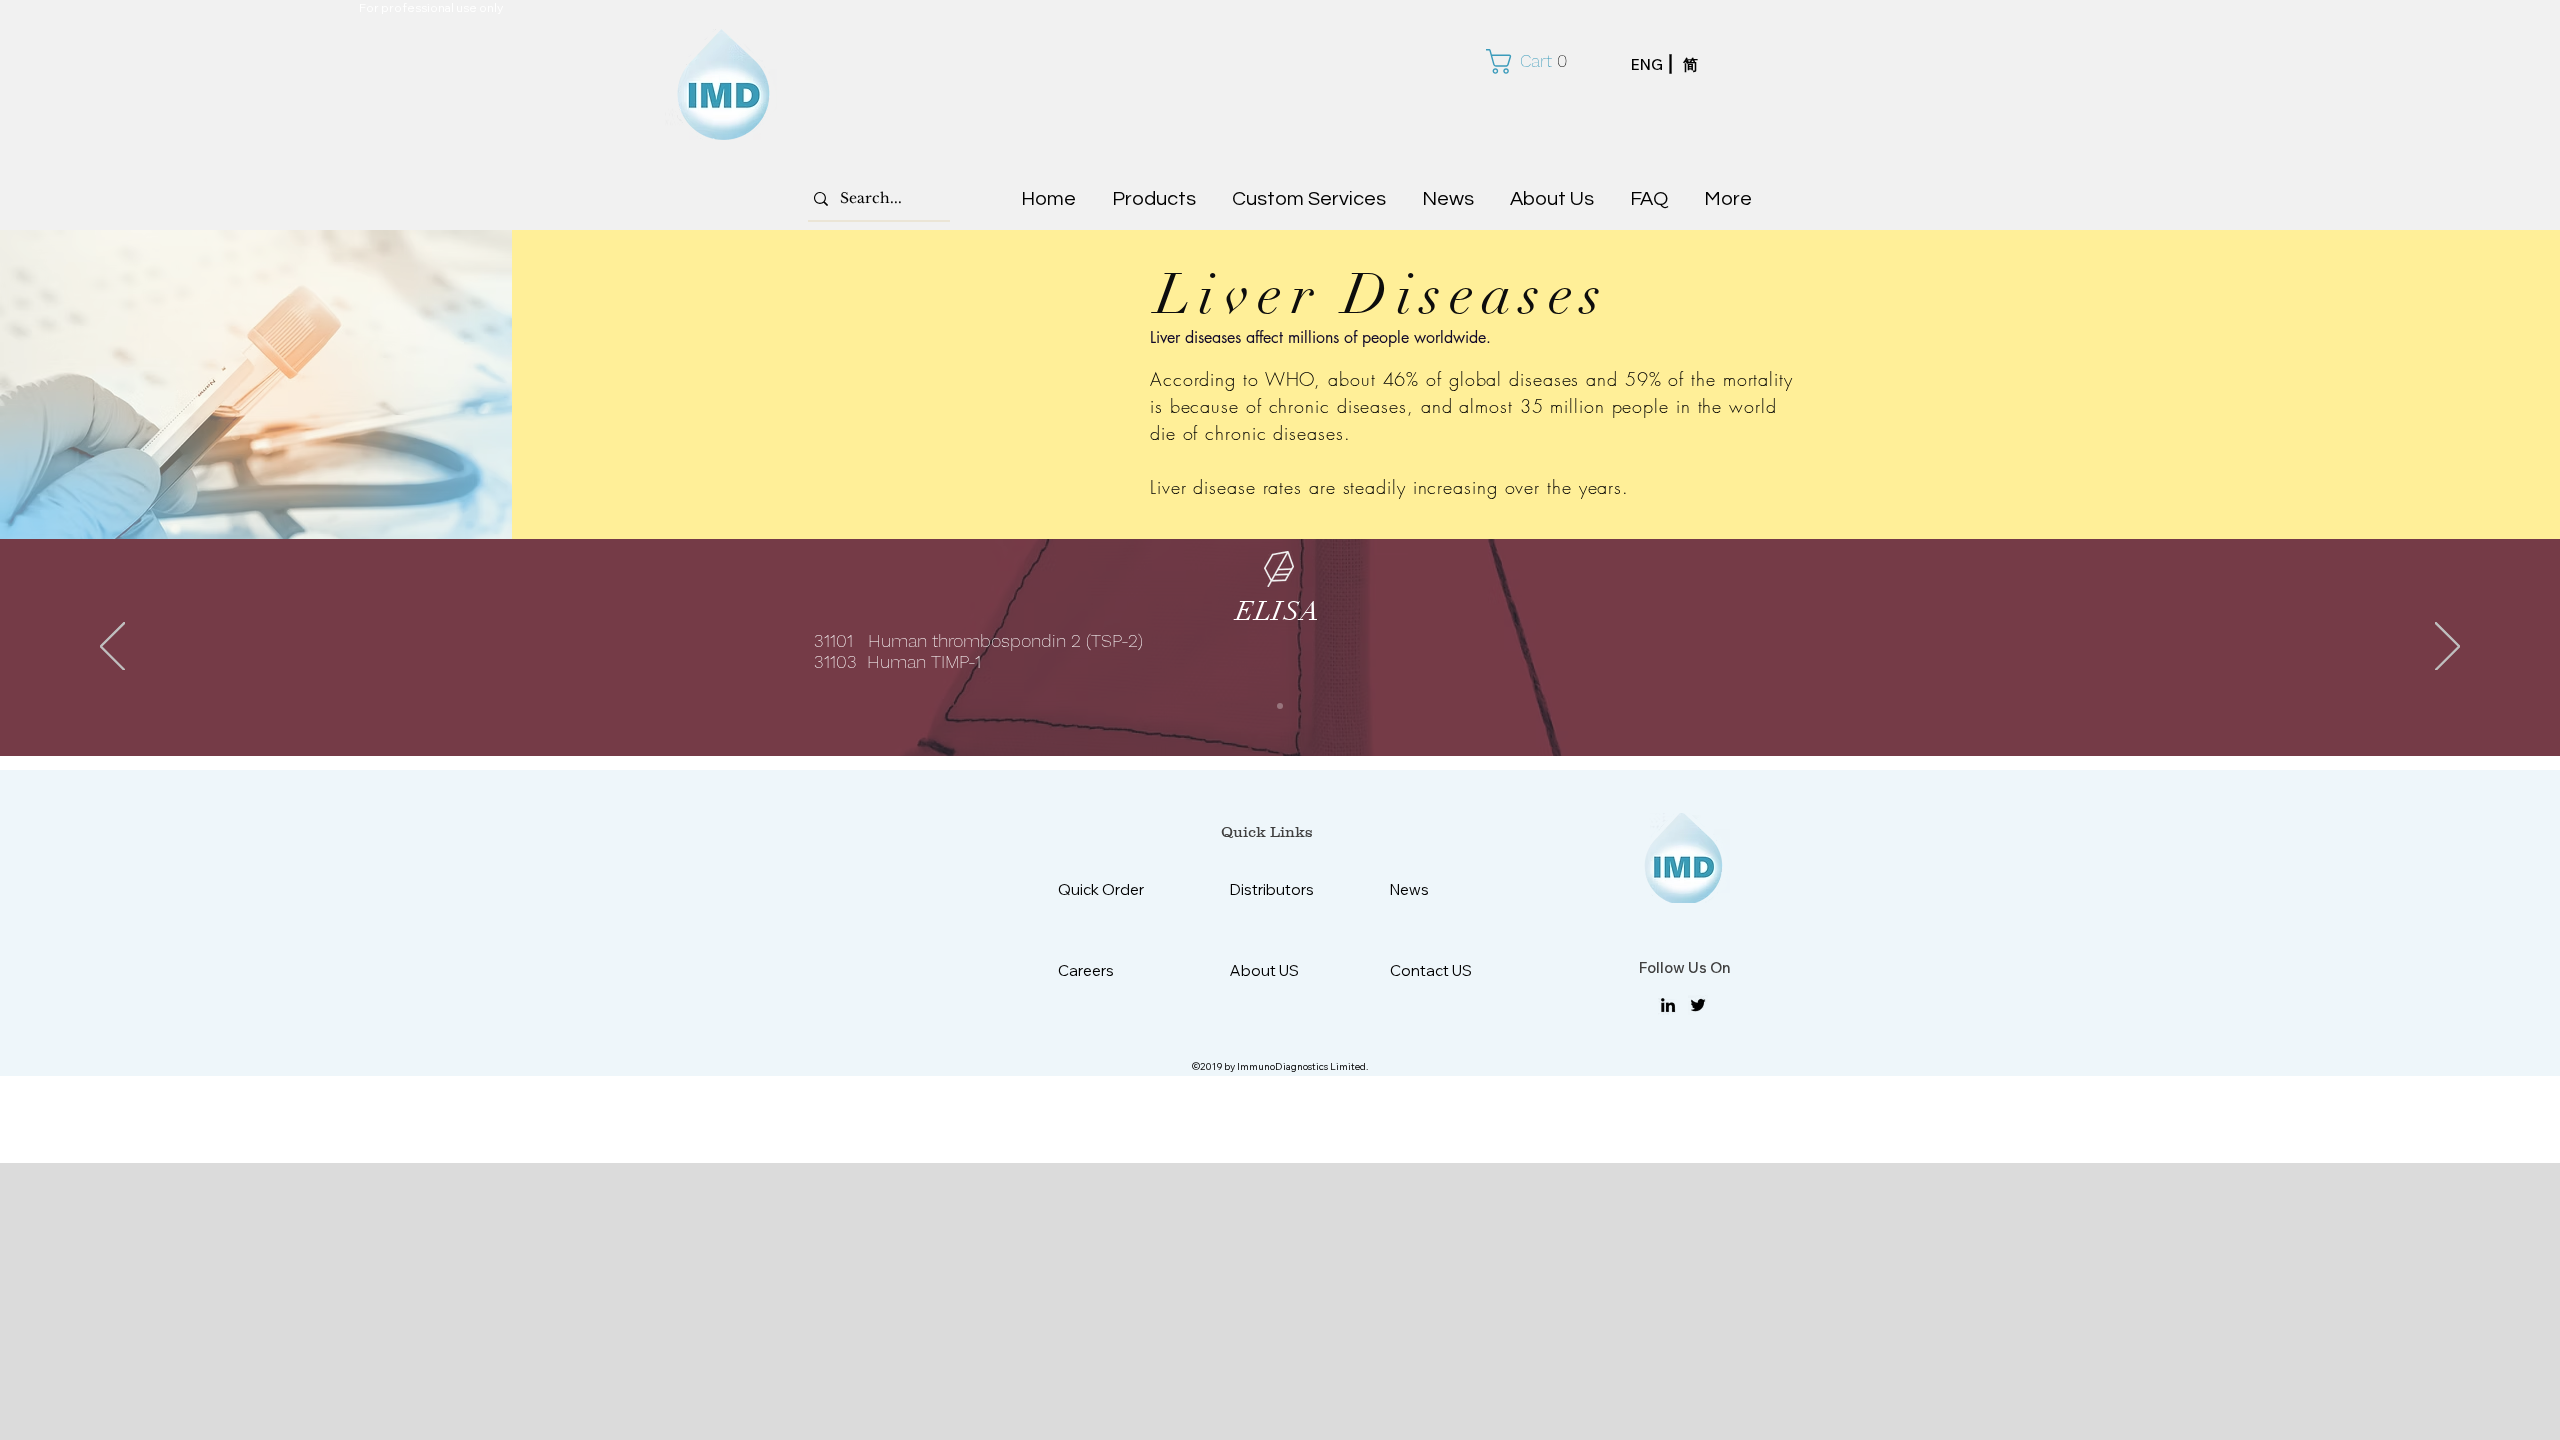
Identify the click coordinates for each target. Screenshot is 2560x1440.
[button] (1534, 61)
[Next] (2447, 648)
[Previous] (112, 648)
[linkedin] (1668, 1005)
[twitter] (1698, 1005)
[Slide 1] (1280, 706)
